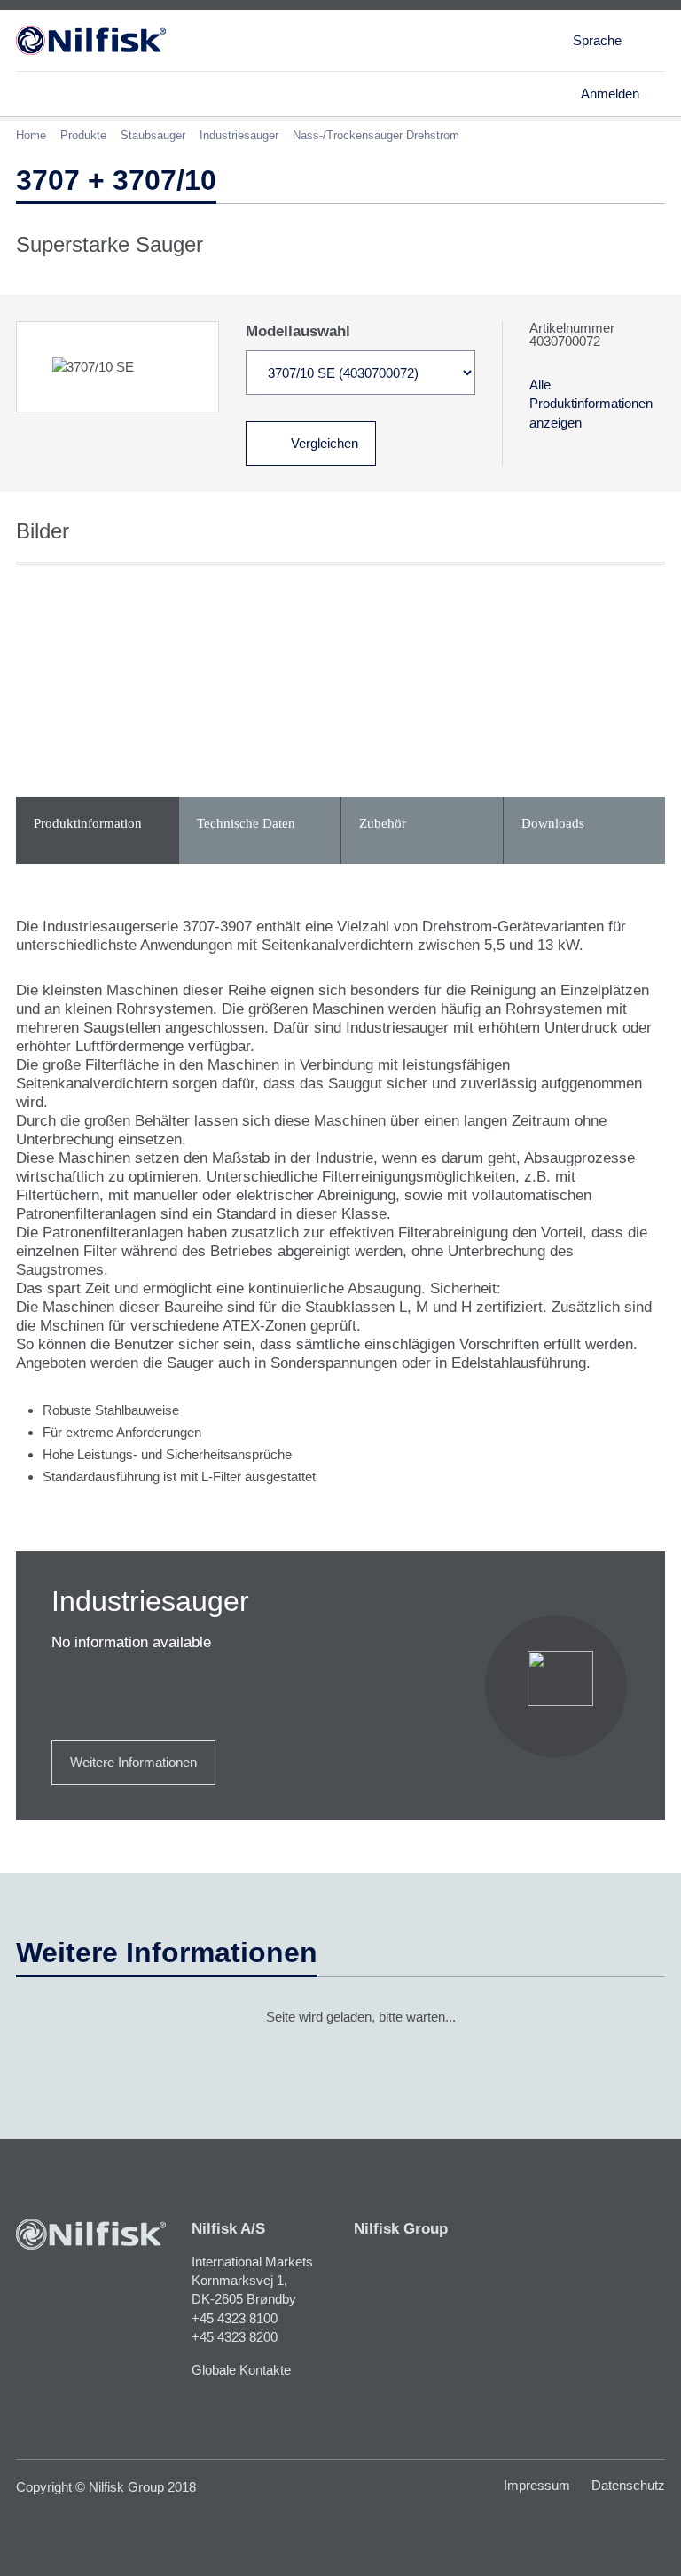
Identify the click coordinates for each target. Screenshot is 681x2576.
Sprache (597, 40)
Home (31, 135)
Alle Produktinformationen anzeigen (591, 404)
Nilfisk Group (401, 2229)
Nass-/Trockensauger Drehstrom (376, 135)
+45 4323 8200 (235, 2337)
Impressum (537, 2485)
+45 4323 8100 (235, 2318)
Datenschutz (628, 2485)
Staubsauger (153, 135)
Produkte (83, 135)
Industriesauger (239, 135)
